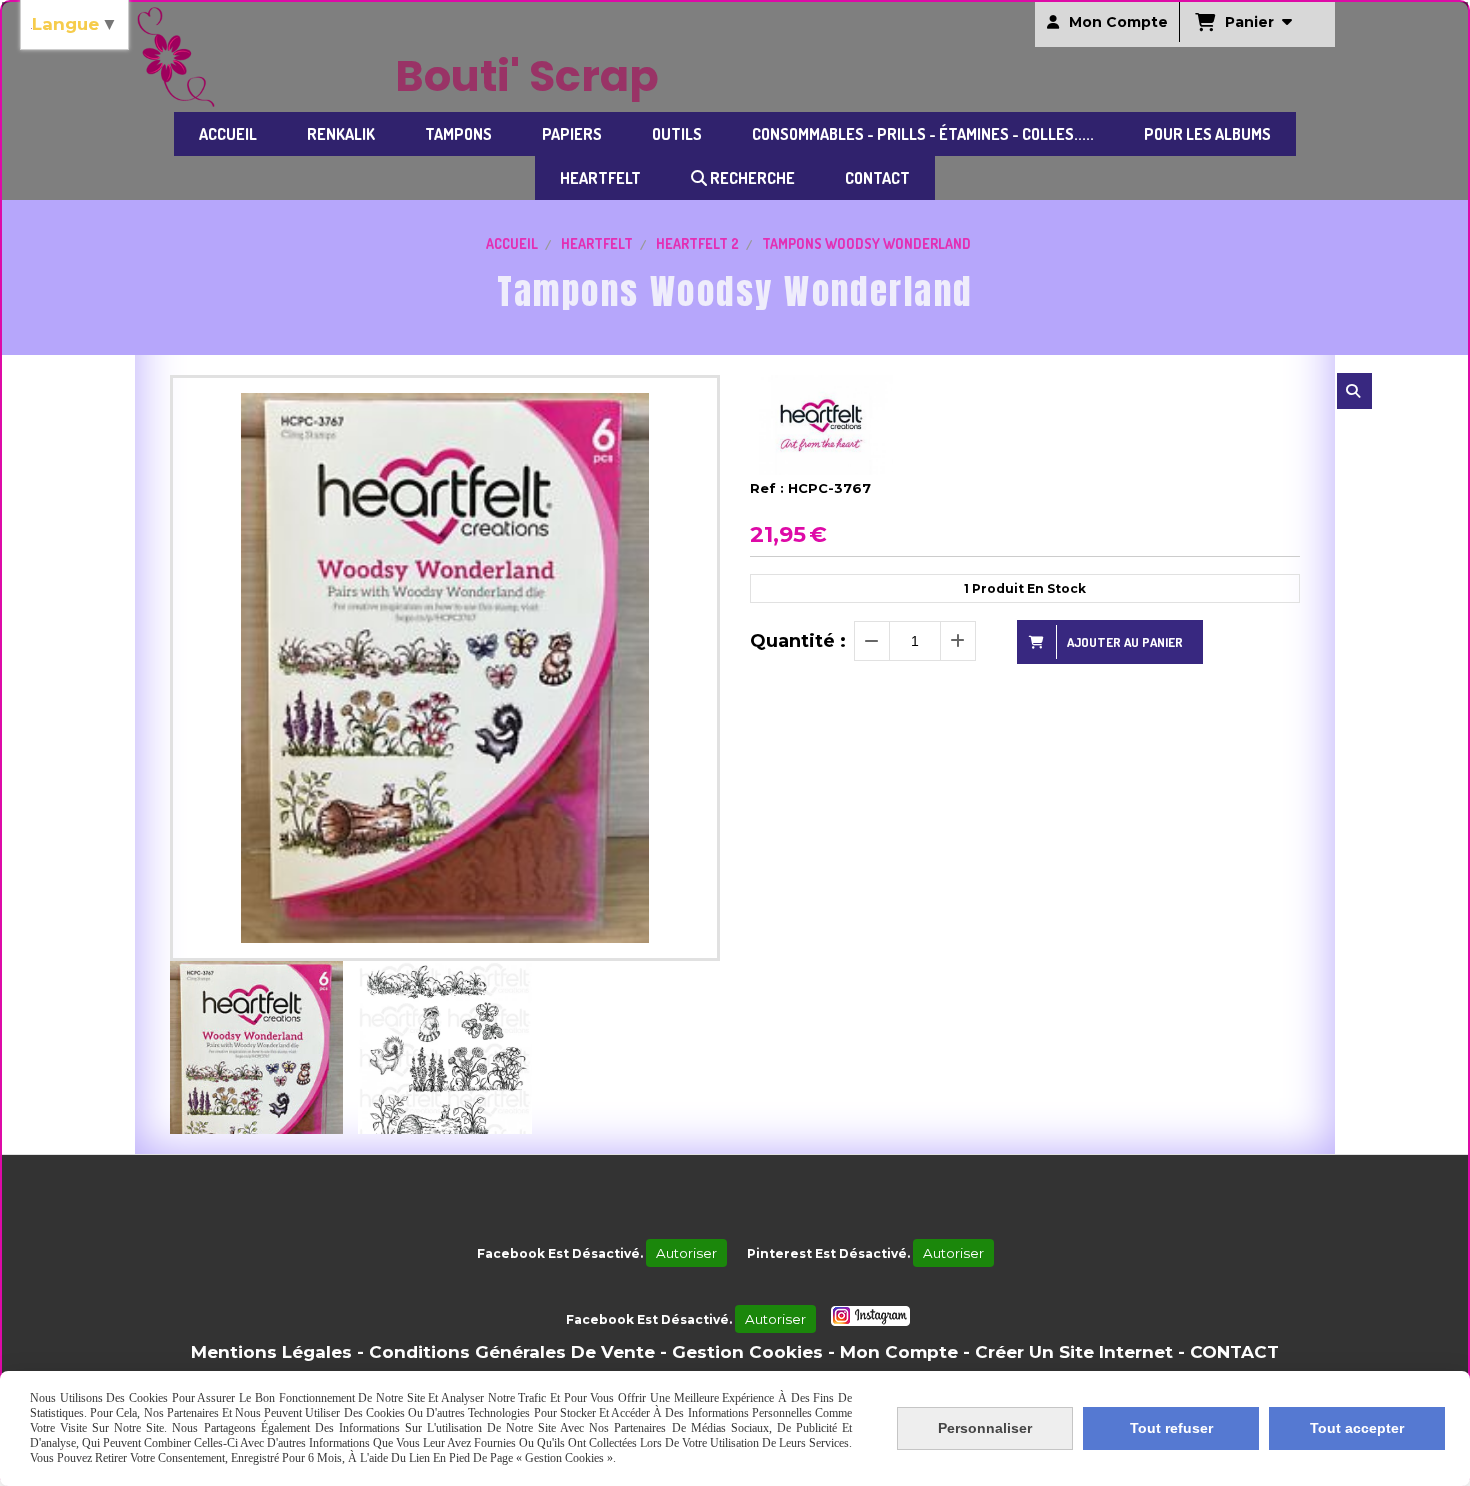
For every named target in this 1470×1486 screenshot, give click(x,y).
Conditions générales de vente (512, 1352)
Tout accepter (1357, 1428)
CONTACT (1234, 1352)
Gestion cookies (747, 1352)
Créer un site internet (1074, 1352)
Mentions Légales (271, 1352)
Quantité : (798, 641)
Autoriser (686, 1253)
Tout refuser (1171, 1428)
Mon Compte (899, 1352)
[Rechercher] (1354, 391)
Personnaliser (985, 1428)
